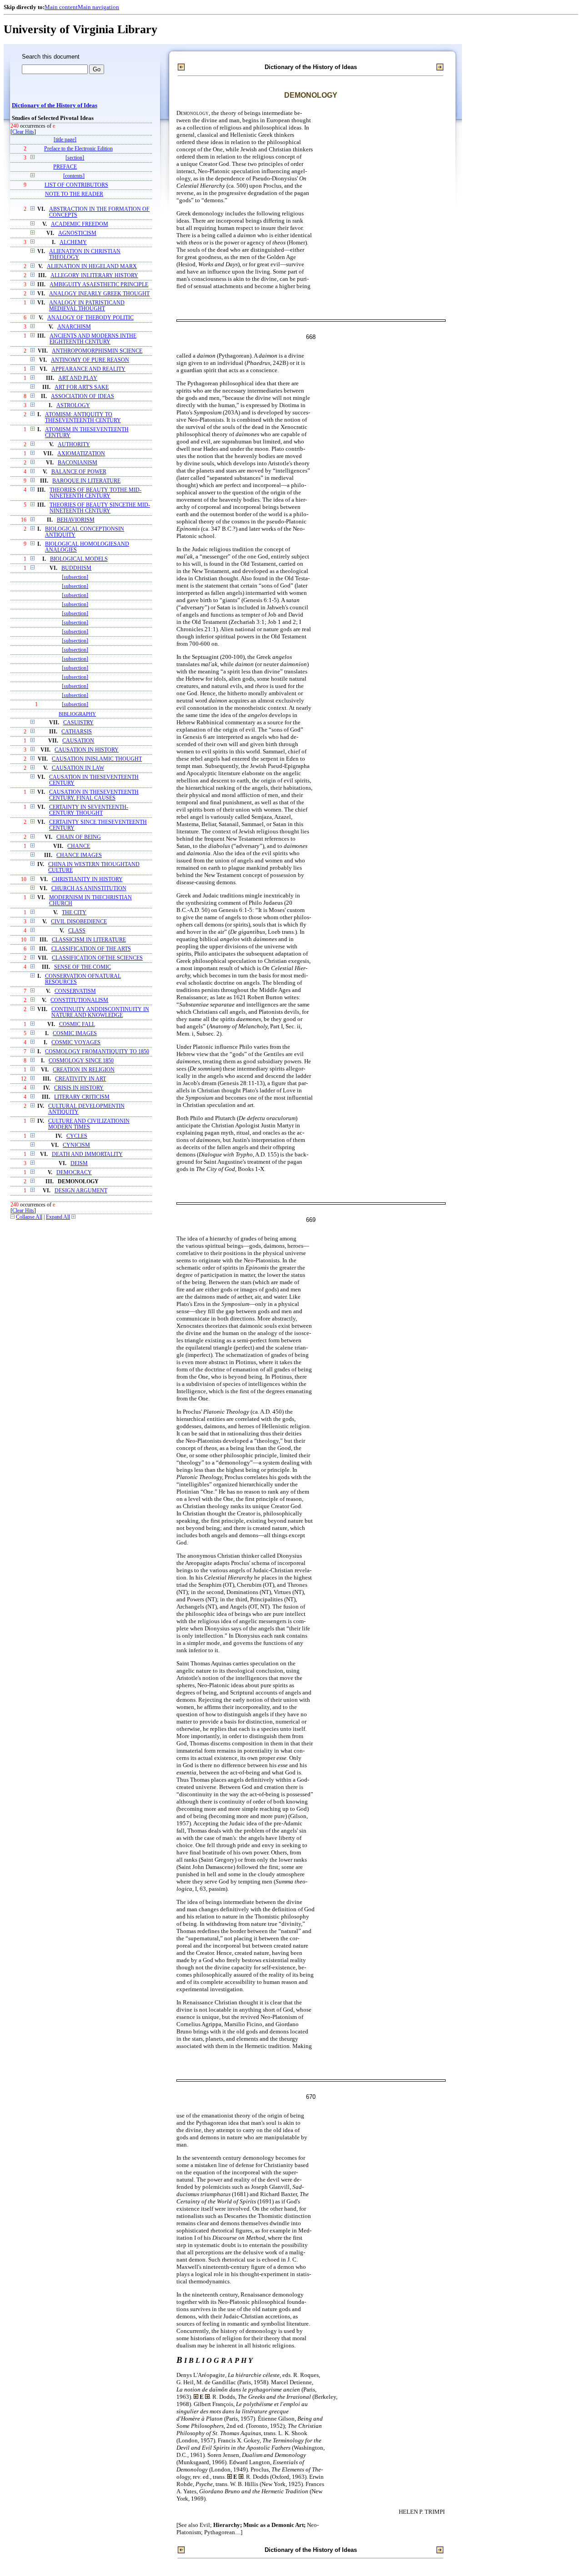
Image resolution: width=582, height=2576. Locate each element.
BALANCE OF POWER (79, 472)
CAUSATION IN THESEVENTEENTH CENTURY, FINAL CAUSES (94, 795)
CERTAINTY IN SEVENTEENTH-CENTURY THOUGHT (89, 810)
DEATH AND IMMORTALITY (87, 1154)
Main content (61, 7)
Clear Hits (23, 132)
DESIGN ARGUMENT (81, 1191)
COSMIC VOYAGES (76, 1043)
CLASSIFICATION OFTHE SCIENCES (97, 958)
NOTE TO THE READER (74, 194)
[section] (75, 158)
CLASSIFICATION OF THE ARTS (91, 949)
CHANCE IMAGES (79, 855)
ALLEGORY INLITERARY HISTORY (94, 276)
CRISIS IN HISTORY (79, 1088)
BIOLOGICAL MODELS (79, 559)
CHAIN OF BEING (79, 837)
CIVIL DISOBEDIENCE (79, 922)
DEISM (79, 1163)
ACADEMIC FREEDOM (80, 224)
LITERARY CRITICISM (82, 1097)
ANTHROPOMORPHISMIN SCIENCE (97, 351)
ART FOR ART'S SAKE (82, 387)
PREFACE (65, 167)
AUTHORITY (74, 445)
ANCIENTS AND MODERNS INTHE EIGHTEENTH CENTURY (93, 339)
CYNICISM (76, 1145)
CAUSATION (78, 741)
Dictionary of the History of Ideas (55, 105)
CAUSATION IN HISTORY (87, 750)
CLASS (77, 931)
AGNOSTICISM (77, 233)
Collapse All (29, 1217)
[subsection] (75, 577)
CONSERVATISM (75, 991)
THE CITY (74, 913)
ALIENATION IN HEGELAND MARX (92, 267)
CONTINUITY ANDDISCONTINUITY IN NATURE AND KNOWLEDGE (100, 1012)
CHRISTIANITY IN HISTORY (87, 879)
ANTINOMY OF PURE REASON (90, 360)
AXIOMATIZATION (81, 454)
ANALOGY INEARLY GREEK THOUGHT (99, 294)
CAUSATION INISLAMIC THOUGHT (97, 759)
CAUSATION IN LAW (78, 768)
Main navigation (98, 7)
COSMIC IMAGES (75, 1034)
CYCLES (77, 1136)
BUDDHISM (76, 568)
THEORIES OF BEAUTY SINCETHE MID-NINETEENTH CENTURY (100, 508)
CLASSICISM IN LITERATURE (89, 940)
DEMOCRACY (74, 1173)
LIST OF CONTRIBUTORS (76, 185)
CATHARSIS (77, 732)
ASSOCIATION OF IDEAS (83, 396)
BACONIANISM (78, 463)
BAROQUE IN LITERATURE (86, 481)
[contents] (74, 176)
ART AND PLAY (78, 378)
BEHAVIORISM (76, 520)
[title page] (65, 140)
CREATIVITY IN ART (80, 1079)
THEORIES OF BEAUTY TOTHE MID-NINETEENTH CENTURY (95, 493)
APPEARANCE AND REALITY (88, 369)
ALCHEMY (73, 242)
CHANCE (79, 846)
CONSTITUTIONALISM (79, 1000)
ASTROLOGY (73, 406)
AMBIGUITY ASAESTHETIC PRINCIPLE (99, 285)
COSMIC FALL (77, 1024)
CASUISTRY (78, 723)
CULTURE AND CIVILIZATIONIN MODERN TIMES (89, 1124)
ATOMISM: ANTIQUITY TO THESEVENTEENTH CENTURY (83, 418)
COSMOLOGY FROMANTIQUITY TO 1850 (97, 1052)
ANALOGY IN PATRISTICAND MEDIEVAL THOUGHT (87, 306)
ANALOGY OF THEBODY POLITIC (90, 318)
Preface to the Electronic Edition (78, 149)
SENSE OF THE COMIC (83, 967)
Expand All (58, 1217)
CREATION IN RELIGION (84, 1070)
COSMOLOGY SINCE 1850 (81, 1061)
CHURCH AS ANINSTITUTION (89, 889)
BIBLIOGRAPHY (77, 714)
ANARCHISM (74, 327)
